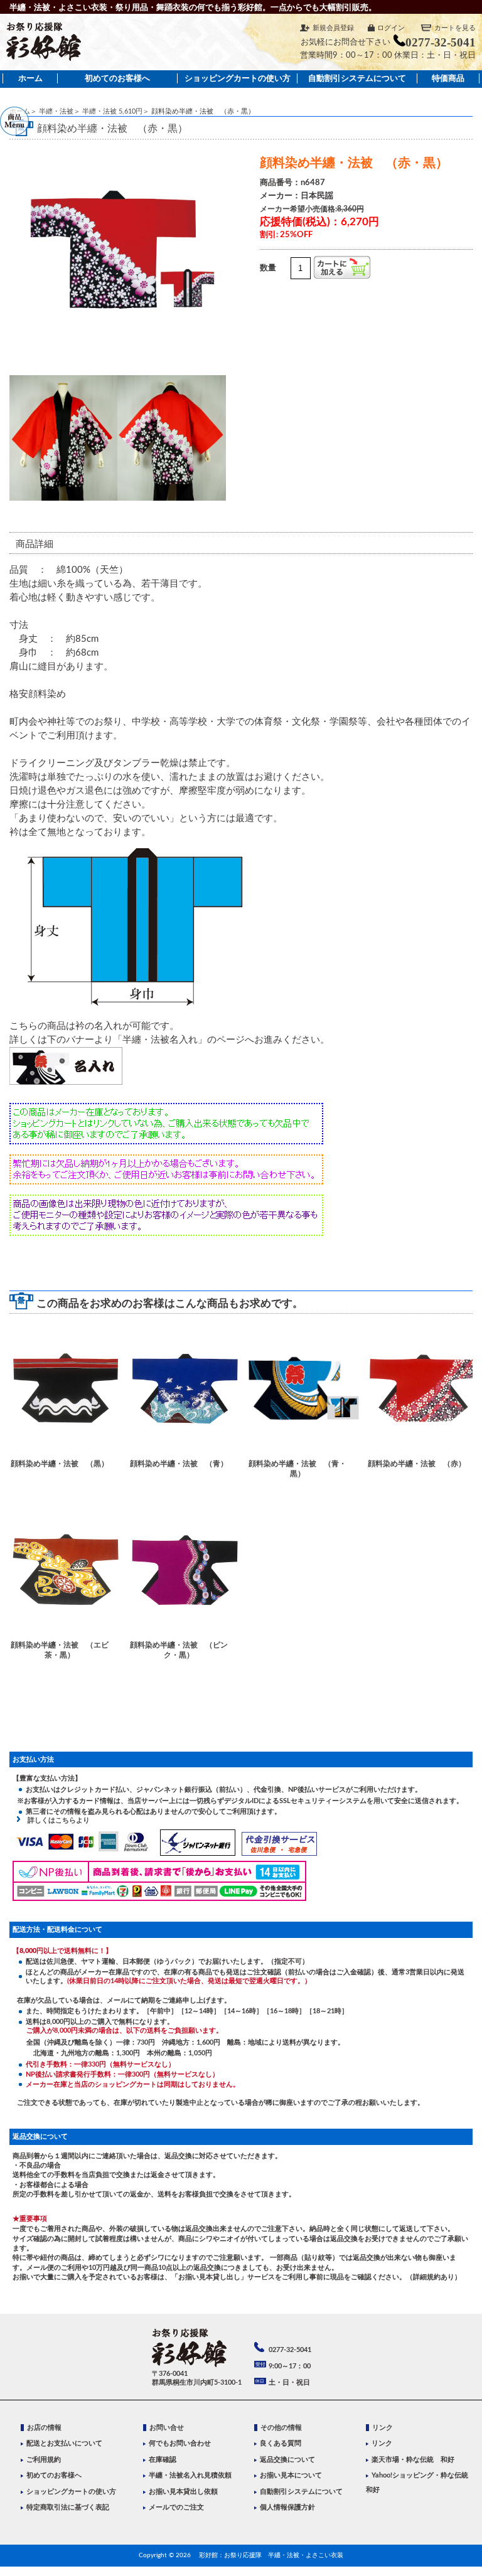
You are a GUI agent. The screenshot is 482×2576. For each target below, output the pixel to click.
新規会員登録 (333, 28)
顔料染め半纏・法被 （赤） (417, 1464)
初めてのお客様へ (117, 78)
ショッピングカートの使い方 (238, 78)
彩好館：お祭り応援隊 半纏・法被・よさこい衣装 (271, 2555)
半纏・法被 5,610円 (112, 111)
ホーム (30, 78)
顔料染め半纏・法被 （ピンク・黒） (179, 1650)
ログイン (391, 28)
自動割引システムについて (357, 78)
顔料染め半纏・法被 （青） (179, 1464)
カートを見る (455, 28)
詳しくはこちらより (55, 1820)
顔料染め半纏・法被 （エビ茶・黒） (60, 1650)
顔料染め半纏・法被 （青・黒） (297, 1468)
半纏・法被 (56, 111)
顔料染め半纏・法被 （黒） (60, 1464)
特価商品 (448, 78)
